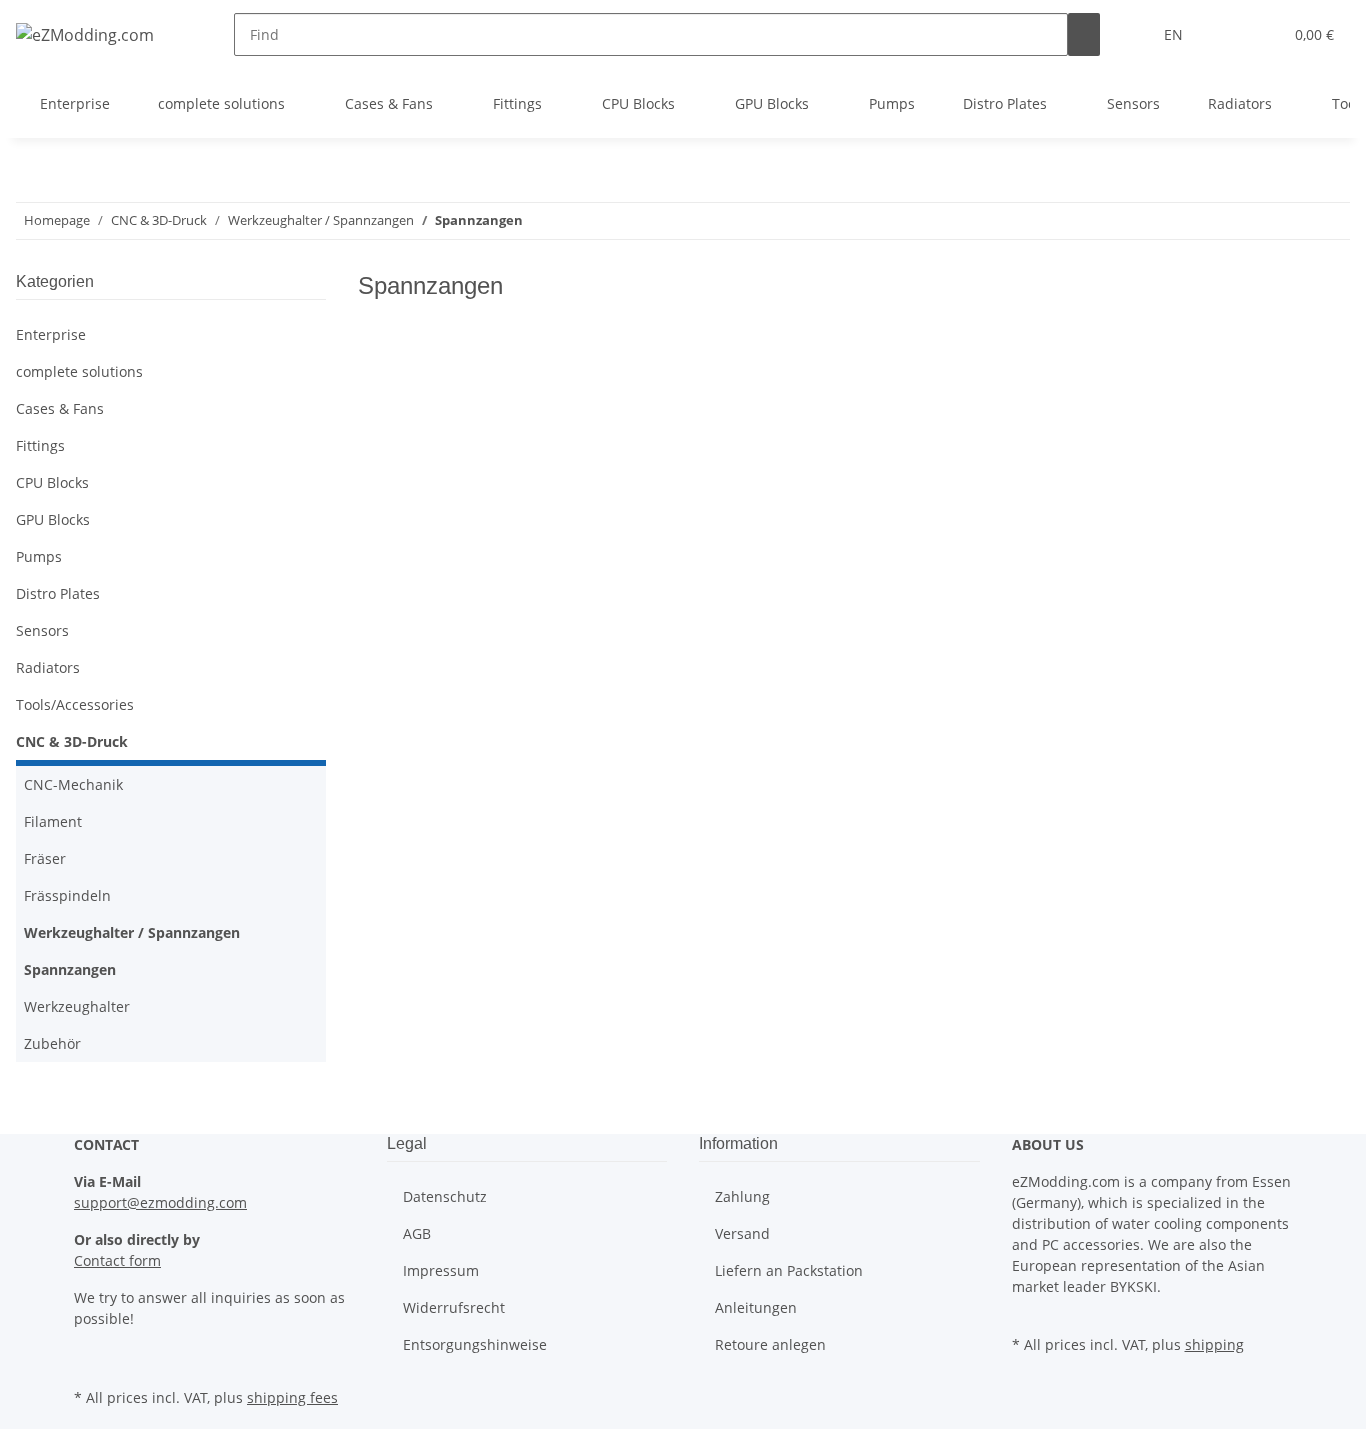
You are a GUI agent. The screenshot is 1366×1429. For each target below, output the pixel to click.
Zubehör (52, 1043)
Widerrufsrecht (454, 1307)
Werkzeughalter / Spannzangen (132, 932)
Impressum (441, 1270)
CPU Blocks (52, 482)
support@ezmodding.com (160, 1202)
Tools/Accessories (75, 704)
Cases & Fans (60, 408)
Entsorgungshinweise (475, 1344)
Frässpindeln (67, 895)
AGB (417, 1233)
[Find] (1084, 34)
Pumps (39, 556)
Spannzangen (70, 969)
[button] (1227, 34)
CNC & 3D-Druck (72, 741)
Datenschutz (445, 1196)
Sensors (42, 630)
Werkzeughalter (77, 1006)
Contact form (117, 1260)
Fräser (45, 858)
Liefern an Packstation (789, 1270)
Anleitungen (756, 1307)
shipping (1214, 1344)
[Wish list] (1259, 34)
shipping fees (292, 1397)
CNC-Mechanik (73, 784)
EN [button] (1175, 34)
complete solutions (79, 371)
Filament (53, 821)
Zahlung (742, 1196)
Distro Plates (58, 593)
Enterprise (51, 334)
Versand (742, 1233)
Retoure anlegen (770, 1344)
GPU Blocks (53, 519)
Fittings (40, 445)
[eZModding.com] (85, 34)
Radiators (48, 667)
